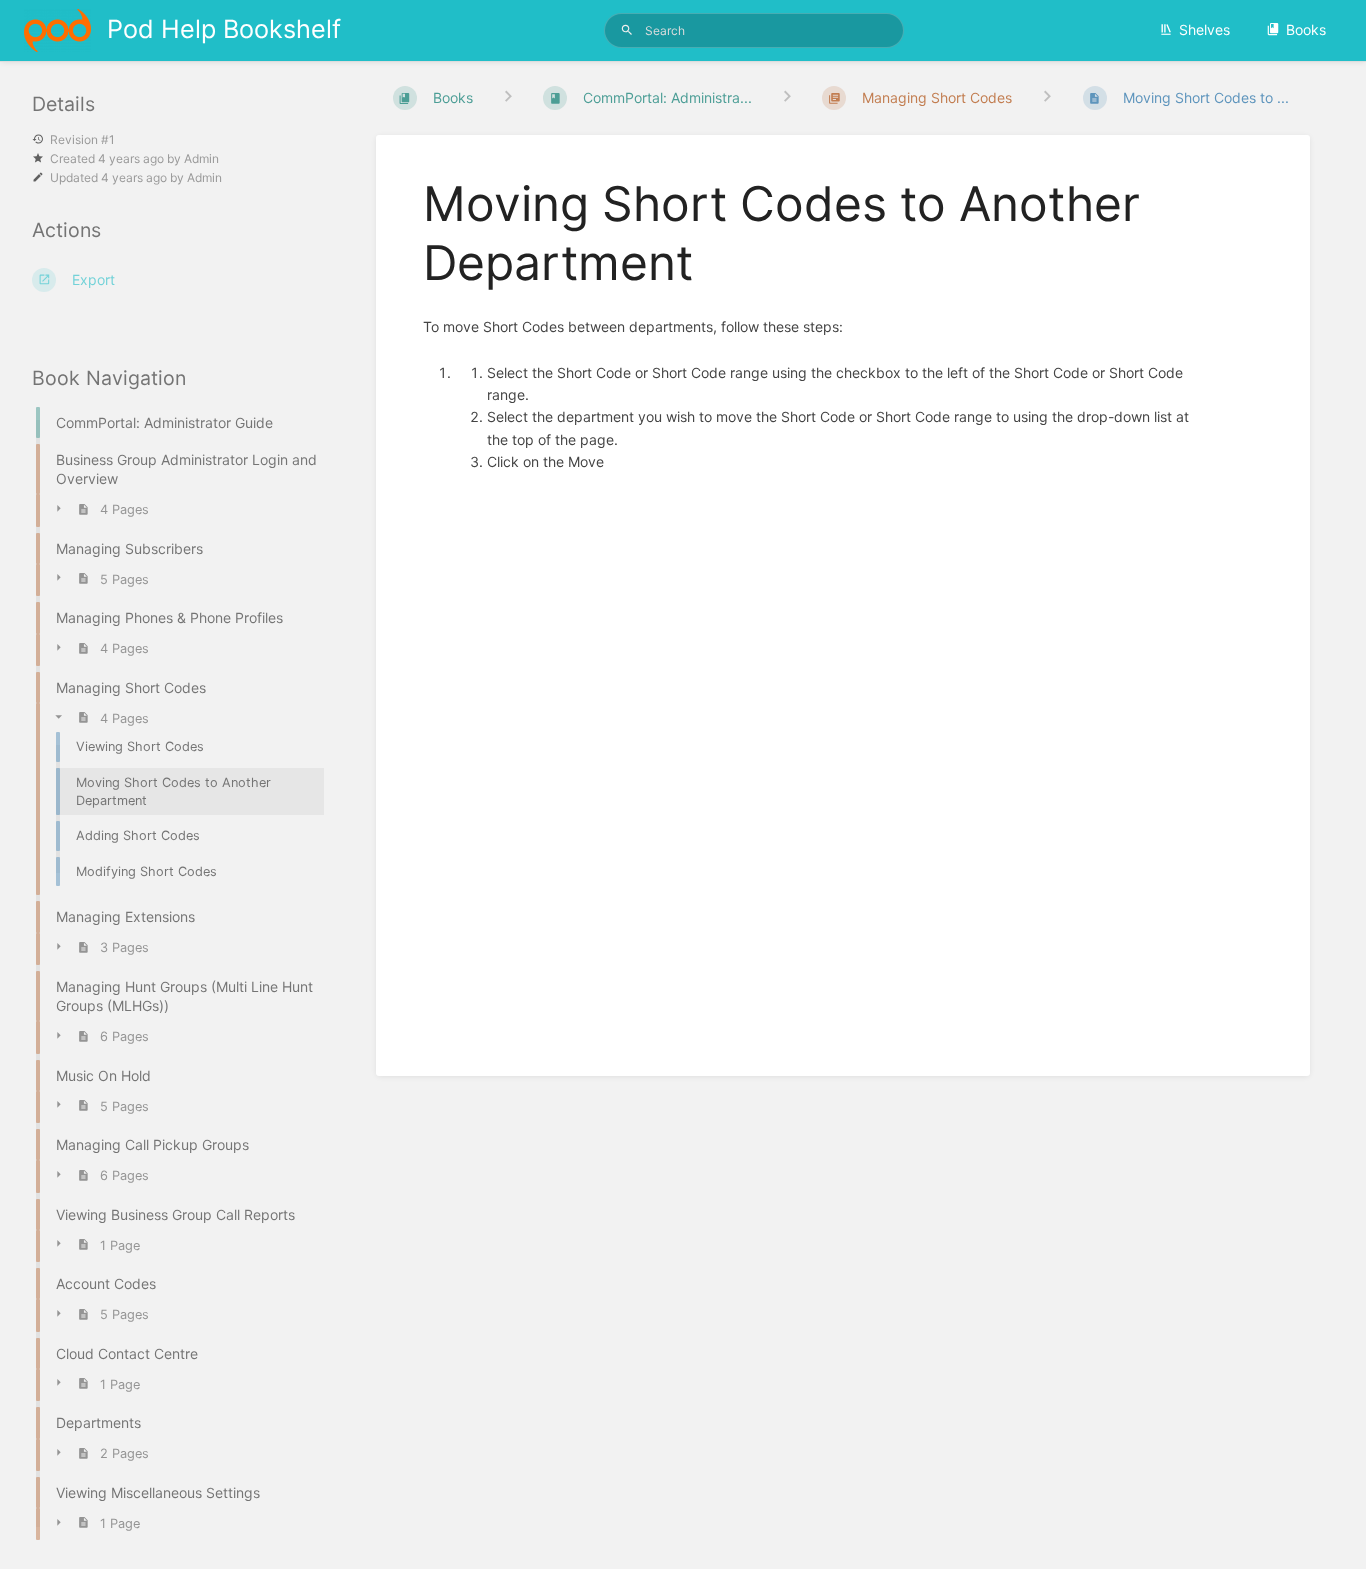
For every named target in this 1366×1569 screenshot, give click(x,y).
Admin (201, 158)
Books (1306, 29)
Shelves (1204, 29)
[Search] (627, 30)
